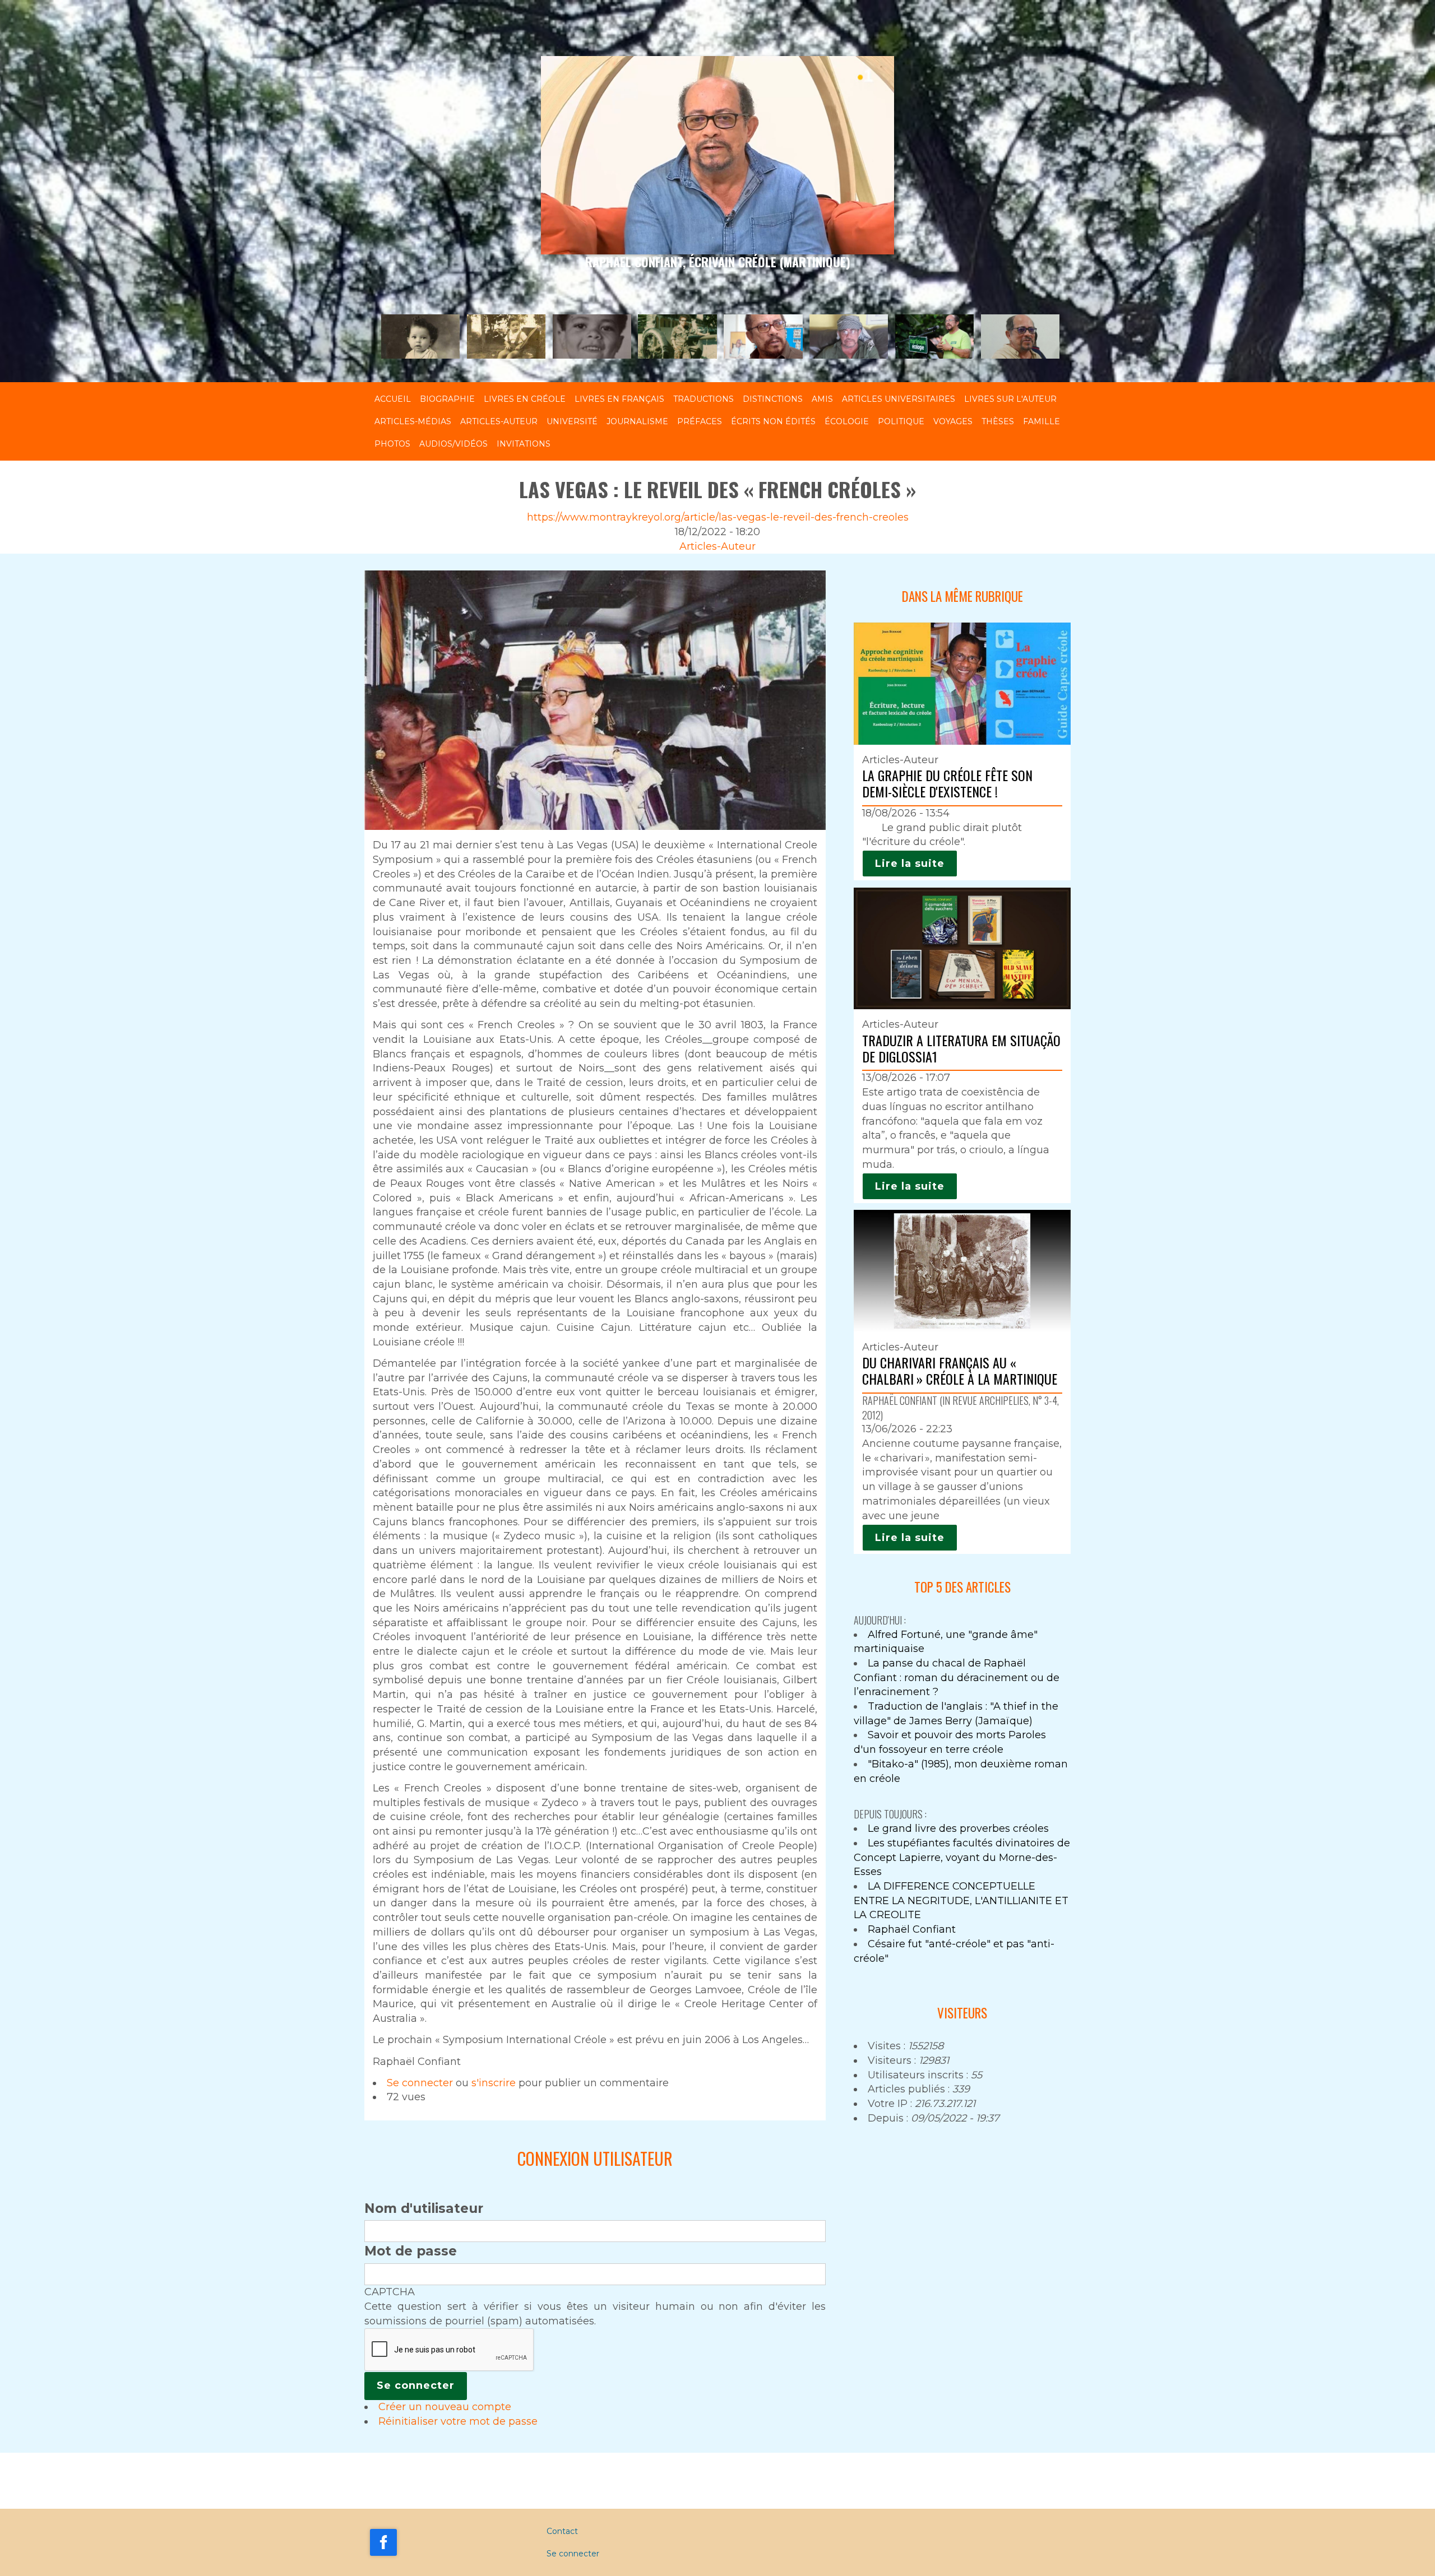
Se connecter (420, 2083)
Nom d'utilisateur (424, 2208)
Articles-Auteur (499, 421)
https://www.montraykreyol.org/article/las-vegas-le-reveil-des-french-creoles (718, 517)
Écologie (847, 421)
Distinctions (773, 399)
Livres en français (619, 399)
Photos (392, 444)
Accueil (393, 399)
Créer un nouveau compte (445, 2407)
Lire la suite (910, 864)
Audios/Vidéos (453, 444)
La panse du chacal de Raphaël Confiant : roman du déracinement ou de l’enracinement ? (957, 1677)
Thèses (998, 421)
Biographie (447, 399)
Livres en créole (525, 399)
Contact (562, 2531)
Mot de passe (411, 2251)
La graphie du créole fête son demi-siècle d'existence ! (947, 783)
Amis (822, 399)
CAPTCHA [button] (390, 2292)
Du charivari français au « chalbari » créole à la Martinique (960, 1370)
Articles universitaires (899, 399)
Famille (1041, 421)
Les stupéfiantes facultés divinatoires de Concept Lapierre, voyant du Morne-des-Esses (962, 1857)
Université (572, 421)
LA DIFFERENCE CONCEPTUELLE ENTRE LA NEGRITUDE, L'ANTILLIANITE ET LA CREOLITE (961, 1900)
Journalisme (637, 421)
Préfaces (700, 421)
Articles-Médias (413, 421)
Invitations (524, 444)
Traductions (703, 399)
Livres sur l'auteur (1010, 399)
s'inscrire (494, 2083)
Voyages (953, 421)
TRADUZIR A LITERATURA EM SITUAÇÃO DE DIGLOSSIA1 (961, 1048)
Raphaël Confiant (912, 1929)
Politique (901, 421)
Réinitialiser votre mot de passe (458, 2421)
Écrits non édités (773, 421)
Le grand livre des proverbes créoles (958, 1828)
